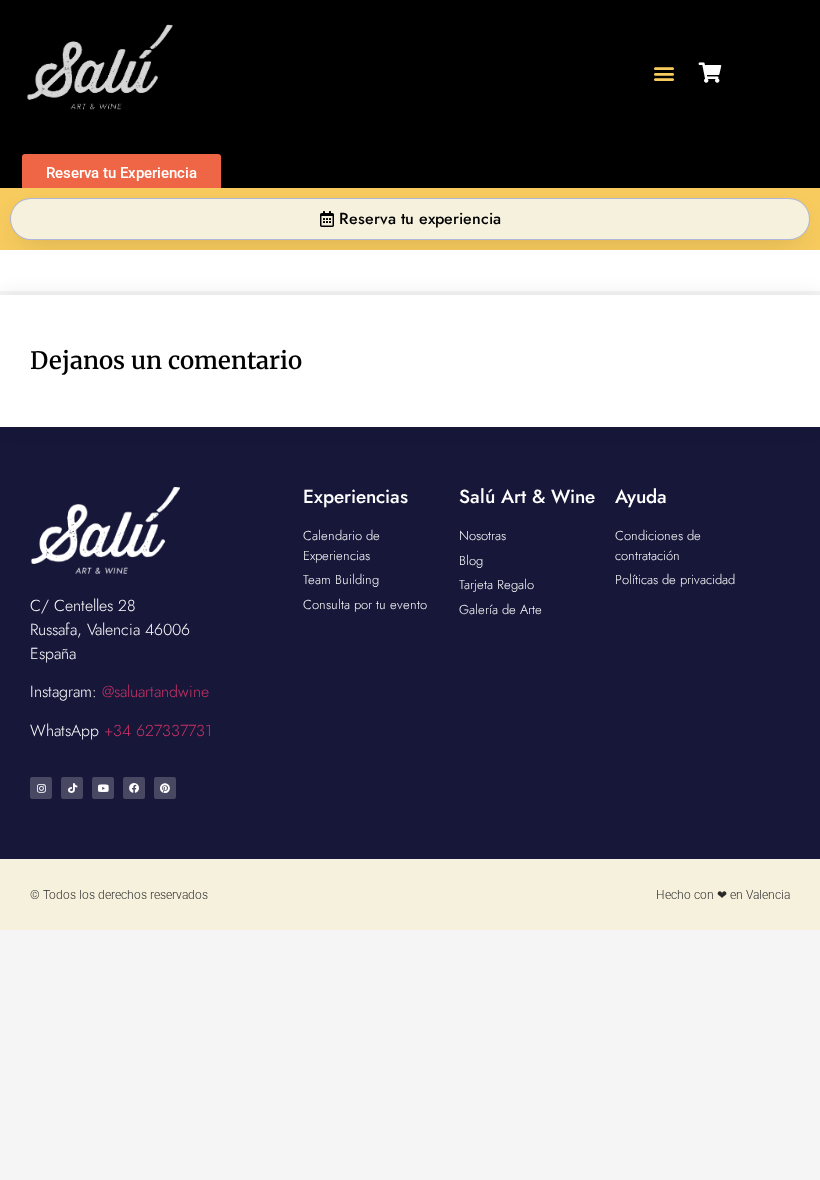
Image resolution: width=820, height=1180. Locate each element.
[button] (664, 72)
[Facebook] (134, 788)
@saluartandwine (155, 691)
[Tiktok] (72, 788)
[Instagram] (41, 788)
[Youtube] (103, 788)
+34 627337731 (158, 730)
